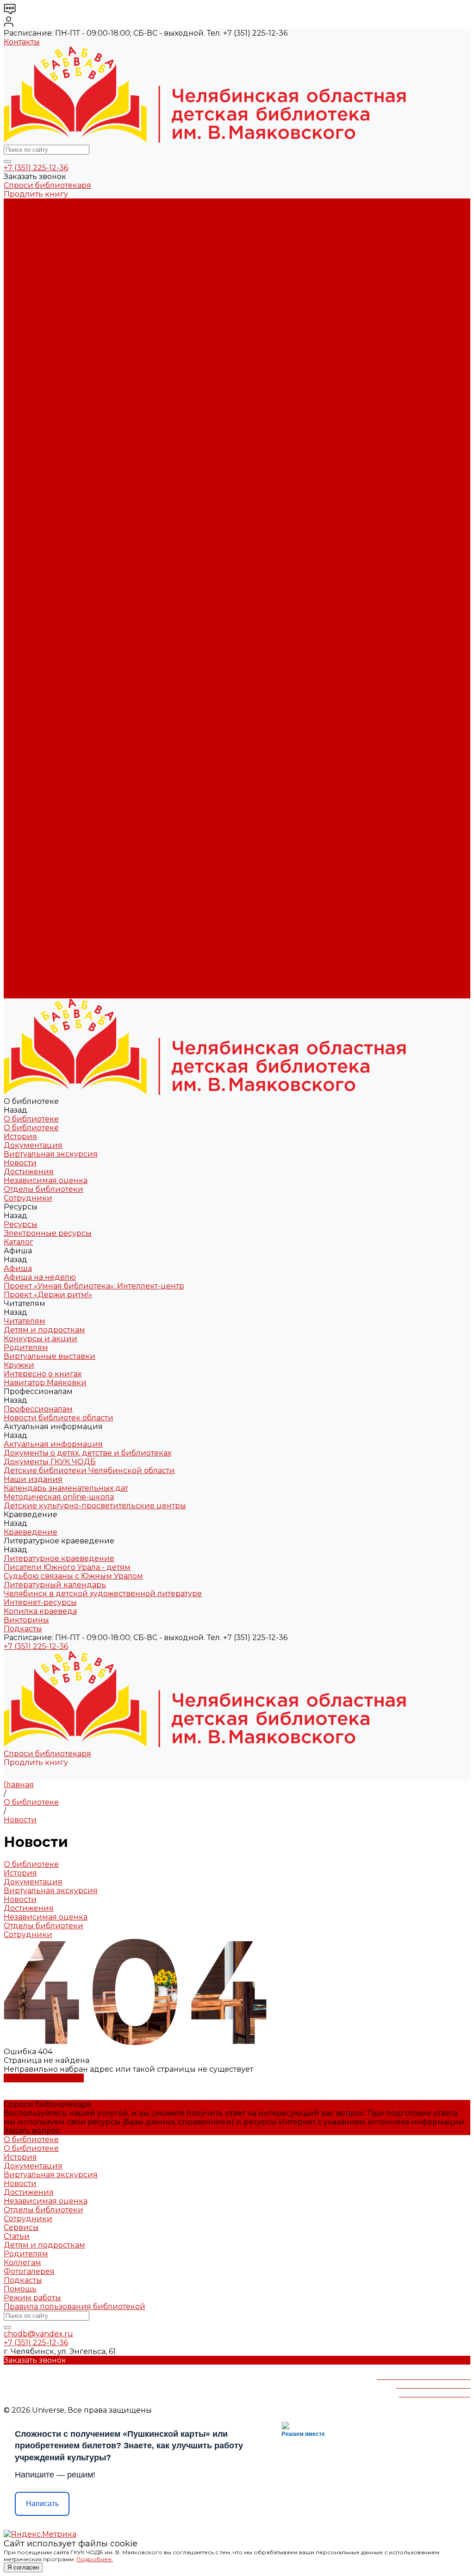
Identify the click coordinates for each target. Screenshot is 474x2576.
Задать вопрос (32, 2131)
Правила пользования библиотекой (75, 2307)
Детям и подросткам (44, 361)
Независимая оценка (46, 264)
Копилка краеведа (40, 572)
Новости (20, 247)
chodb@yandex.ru (38, 2334)
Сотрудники (28, 282)
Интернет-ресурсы (40, 563)
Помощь (20, 2289)
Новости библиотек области (59, 431)
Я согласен (23, 2567)
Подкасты (23, 994)
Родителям (26, 379)
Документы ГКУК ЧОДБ (50, 458)
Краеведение (31, 915)
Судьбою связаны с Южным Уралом (73, 537)
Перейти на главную (44, 2078)
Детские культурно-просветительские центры (95, 502)
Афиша (18, 721)
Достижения (29, 256)
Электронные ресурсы (48, 300)
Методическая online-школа (59, 493)
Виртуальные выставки (50, 387)
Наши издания (33, 475)
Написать (42, 2504)
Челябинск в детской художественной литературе (103, 554)
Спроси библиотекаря (47, 185)
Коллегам (22, 2263)
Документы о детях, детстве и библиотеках (87, 449)
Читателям (25, 757)
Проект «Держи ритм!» (48, 344)
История (20, 220)
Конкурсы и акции (41, 370)
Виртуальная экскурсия (51, 238)
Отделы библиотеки (44, 273)
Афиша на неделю (40, 326)
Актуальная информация (53, 440)
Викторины (26, 581)
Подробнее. (95, 2559)
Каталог (19, 308)
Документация (33, 229)
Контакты (22, 42)
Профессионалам (38, 827)
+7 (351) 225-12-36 (36, 168)
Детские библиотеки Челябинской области (89, 467)
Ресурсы (21, 695)
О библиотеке (31, 212)
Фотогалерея (29, 2271)
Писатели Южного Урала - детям (67, 528)
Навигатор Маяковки (45, 414)
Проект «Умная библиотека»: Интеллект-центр (94, 335)
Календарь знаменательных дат (66, 484)
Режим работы (32, 2298)
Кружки (19, 396)
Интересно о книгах (43, 405)
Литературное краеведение (59, 519)
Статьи (17, 2236)
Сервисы (21, 2227)
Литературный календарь (55, 546)
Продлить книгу (36, 194)
